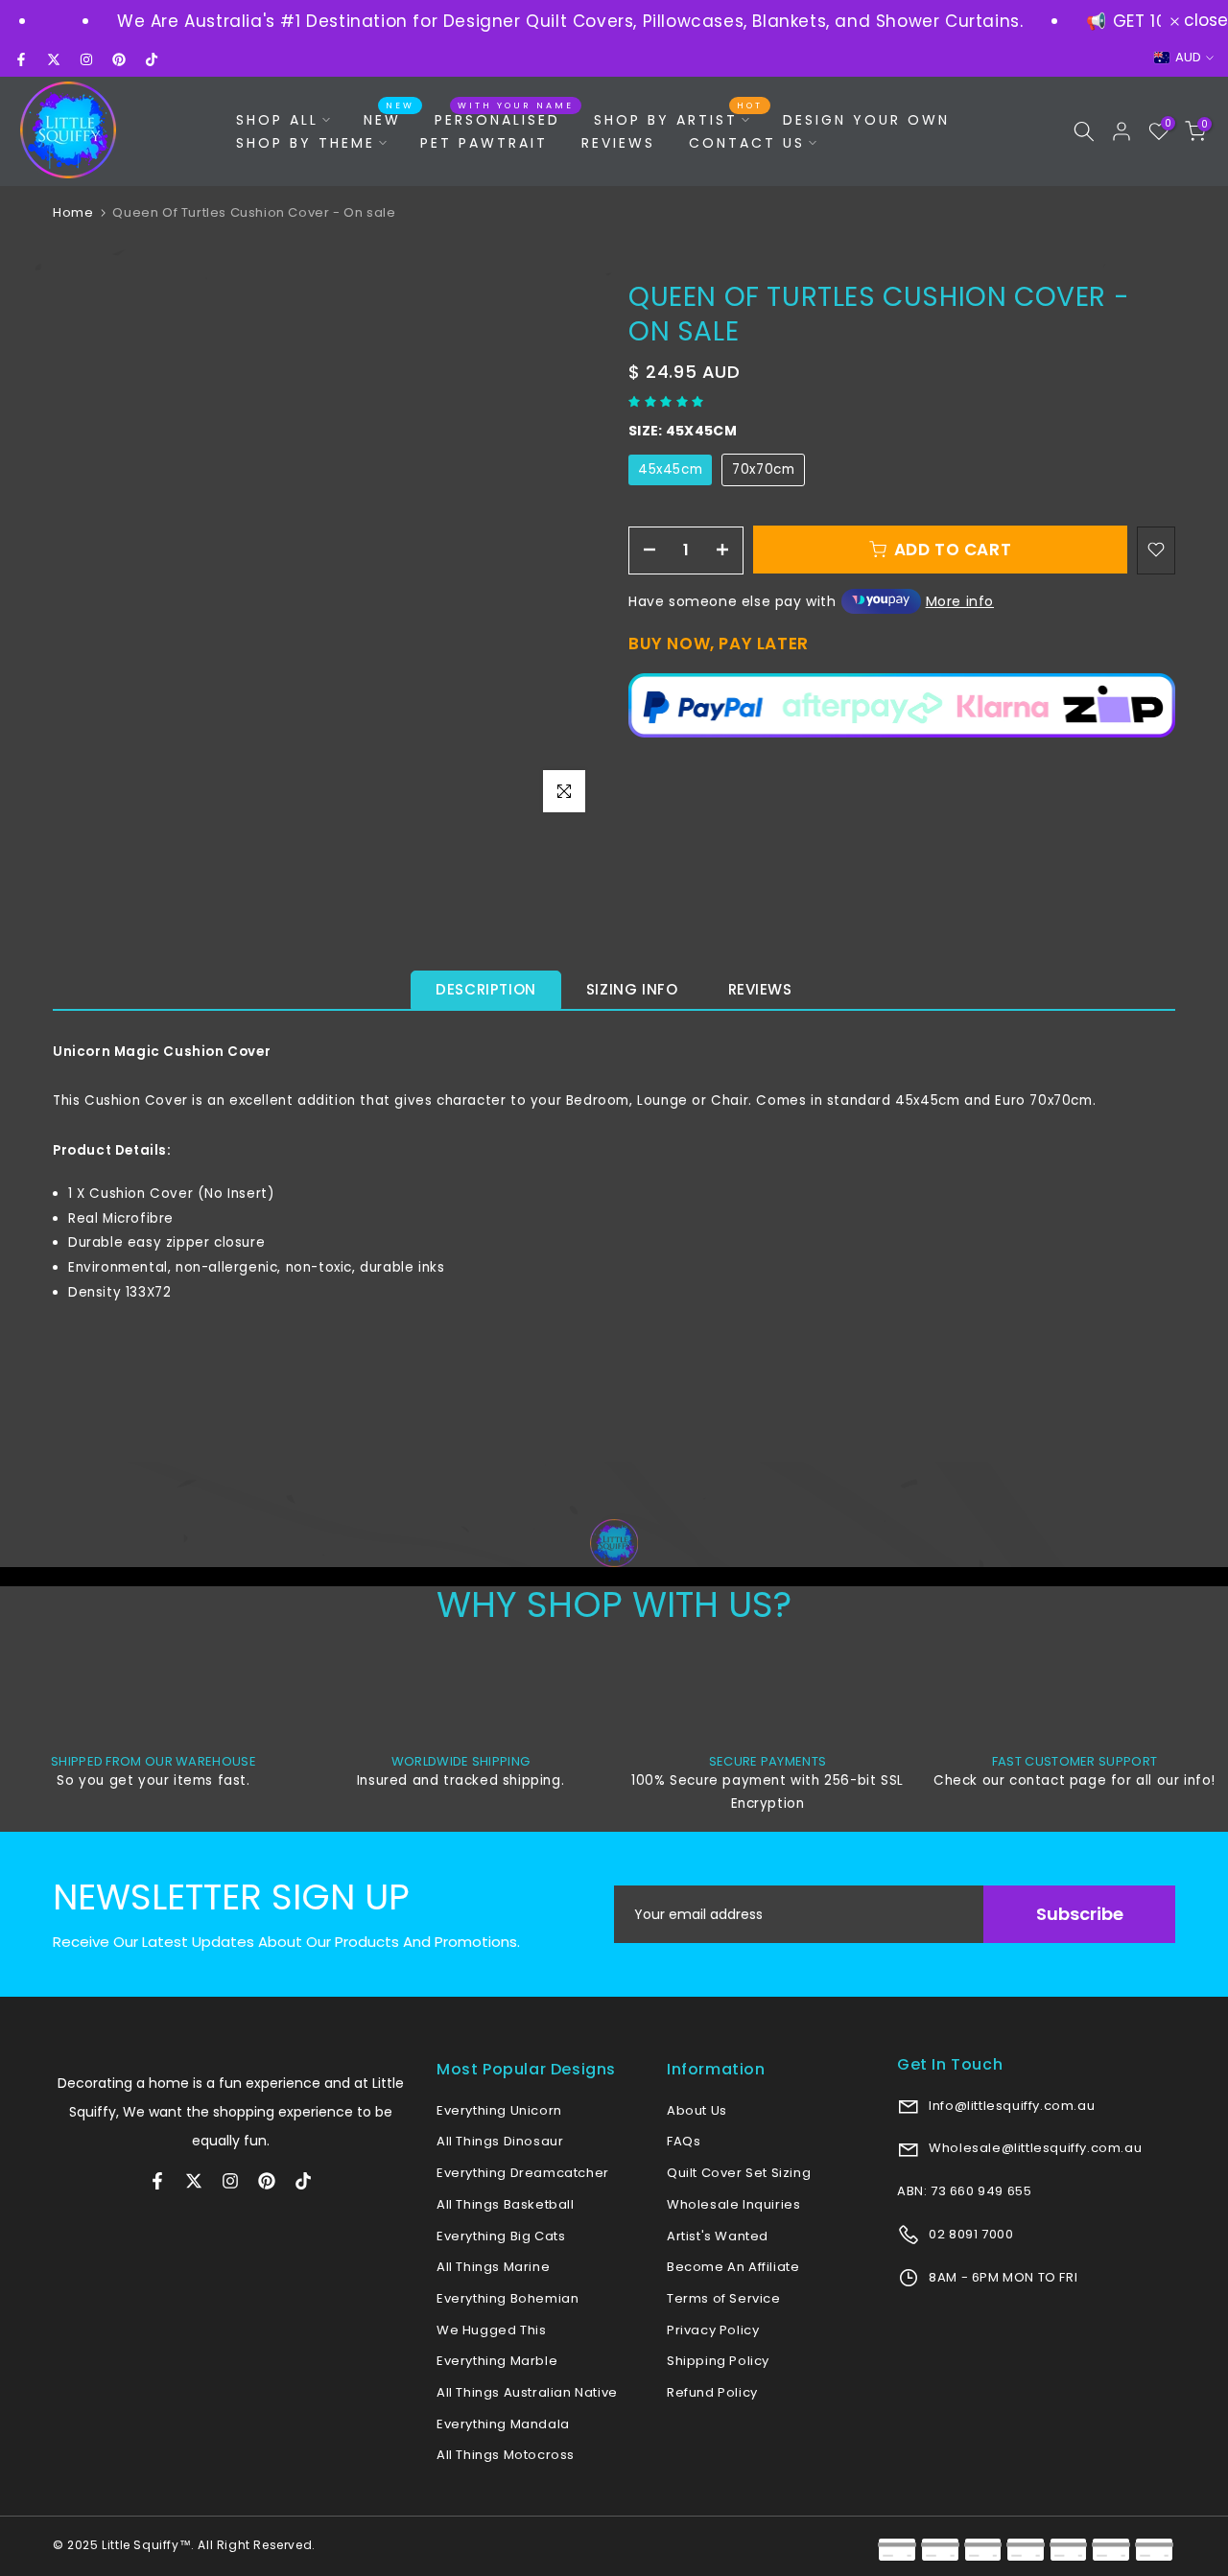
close (1204, 21)
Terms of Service (724, 2298)
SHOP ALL (277, 120)
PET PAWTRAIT (484, 143)
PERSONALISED (505, 119)
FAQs (684, 2141)
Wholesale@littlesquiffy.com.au (1034, 2148)
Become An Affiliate (733, 2267)
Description (486, 989)
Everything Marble (497, 2361)
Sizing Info (632, 989)
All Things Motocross (506, 2455)
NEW (390, 119)
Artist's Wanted (718, 2236)
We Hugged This (491, 2330)
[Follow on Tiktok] (152, 59)
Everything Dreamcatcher (523, 2173)
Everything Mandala (503, 2424)
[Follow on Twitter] (54, 59)
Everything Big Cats (501, 2236)
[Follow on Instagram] (86, 59)
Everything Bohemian (508, 2298)
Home (73, 212)
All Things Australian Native (527, 2392)
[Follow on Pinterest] (119, 59)
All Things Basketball (506, 2204)
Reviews (760, 989)
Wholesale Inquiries (733, 2204)
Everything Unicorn (499, 2110)
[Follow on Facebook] (21, 59)
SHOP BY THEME (306, 143)
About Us (697, 2110)
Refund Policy (712, 2392)
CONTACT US (747, 143)
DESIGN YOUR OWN (866, 120)
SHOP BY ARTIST (679, 119)
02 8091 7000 (970, 2234)
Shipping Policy (718, 2361)
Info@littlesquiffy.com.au (1011, 2106)
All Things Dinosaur (500, 2141)
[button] (668, 401)
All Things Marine (493, 2267)
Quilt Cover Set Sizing (739, 2173)
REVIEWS (618, 143)
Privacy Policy (713, 2330)
